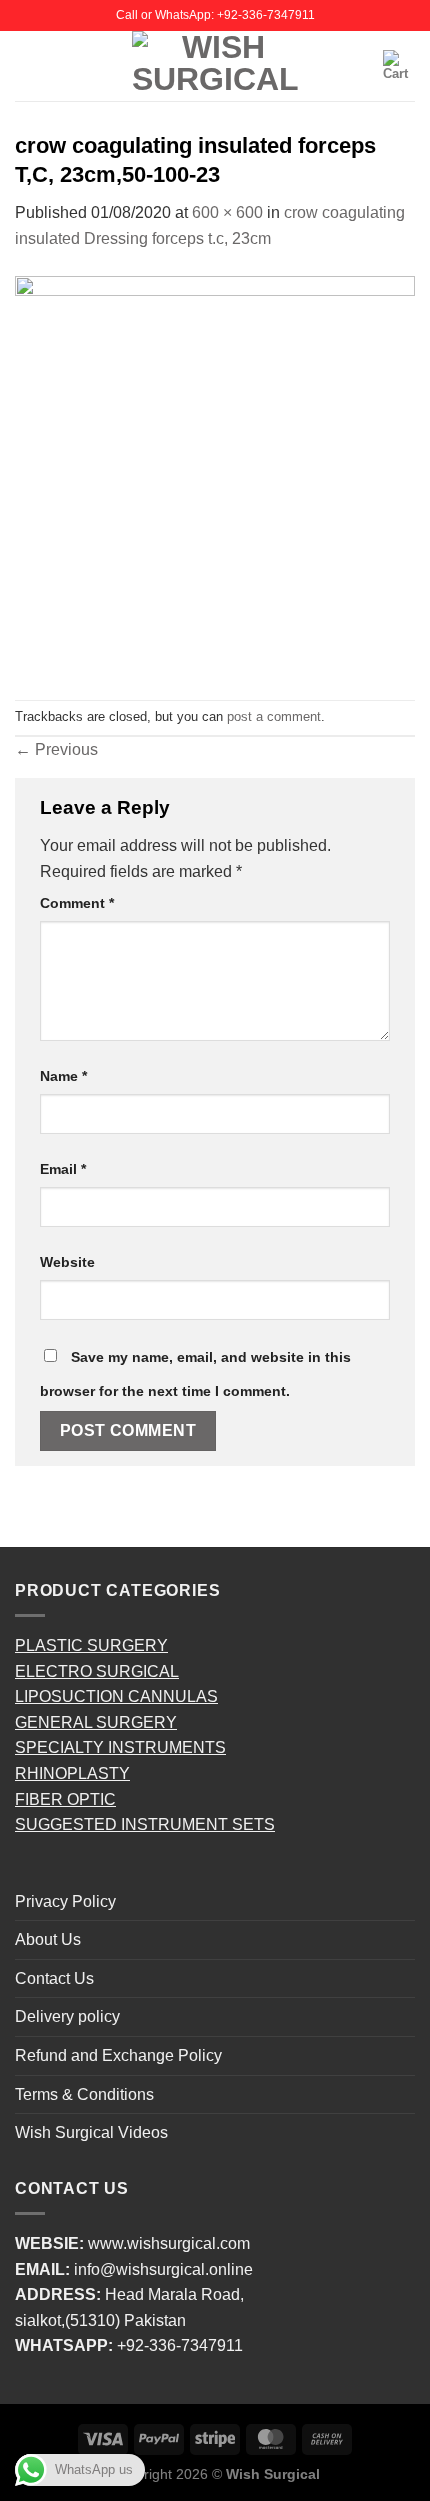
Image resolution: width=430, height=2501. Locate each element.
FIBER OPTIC (65, 1799)
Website (67, 1262)
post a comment (274, 716)
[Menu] (27, 65)
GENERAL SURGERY (96, 1722)
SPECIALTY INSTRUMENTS (120, 1747)
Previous (56, 749)
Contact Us (54, 1978)
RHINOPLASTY (72, 1773)
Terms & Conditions (84, 2094)
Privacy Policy (65, 1901)
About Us (48, 1939)
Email (63, 1169)
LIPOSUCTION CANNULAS (116, 1696)
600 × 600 (227, 212)
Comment (77, 903)
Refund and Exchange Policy (118, 2055)
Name (63, 1076)
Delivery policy (67, 2016)
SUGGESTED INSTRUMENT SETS (145, 1824)
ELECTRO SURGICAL (97, 1671)
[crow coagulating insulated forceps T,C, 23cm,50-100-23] (215, 474)
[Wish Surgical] (215, 66)
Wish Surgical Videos (91, 2132)
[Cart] (399, 66)
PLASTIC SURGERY (91, 1645)
